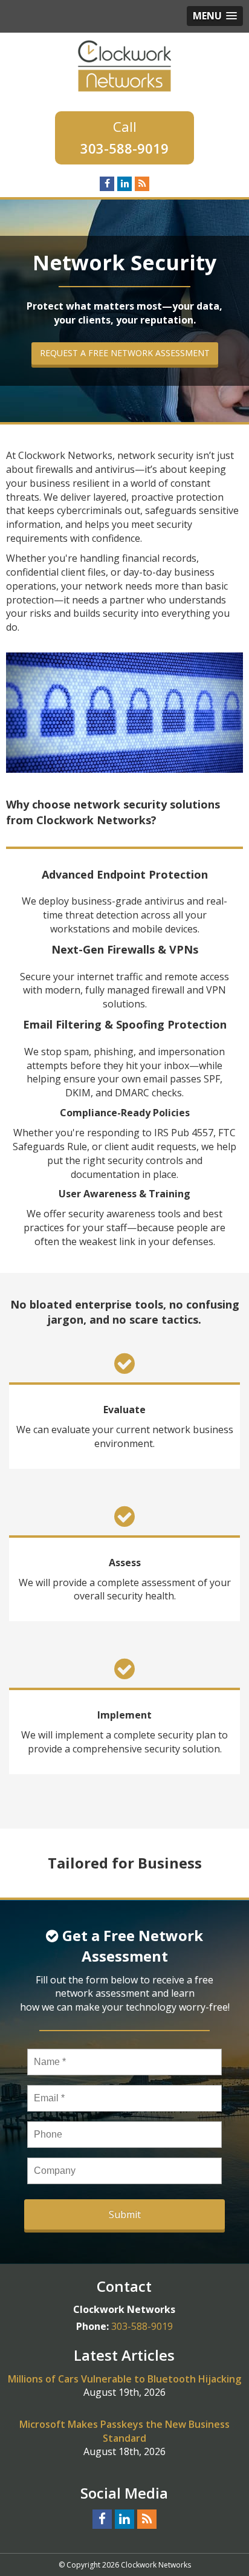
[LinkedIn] (124, 183)
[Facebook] (107, 183)
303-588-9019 (124, 148)
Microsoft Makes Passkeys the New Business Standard (124, 2431)
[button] (215, 16)
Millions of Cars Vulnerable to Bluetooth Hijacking (124, 2379)
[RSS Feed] (142, 183)
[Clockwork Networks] (124, 65)
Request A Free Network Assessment (125, 353)
